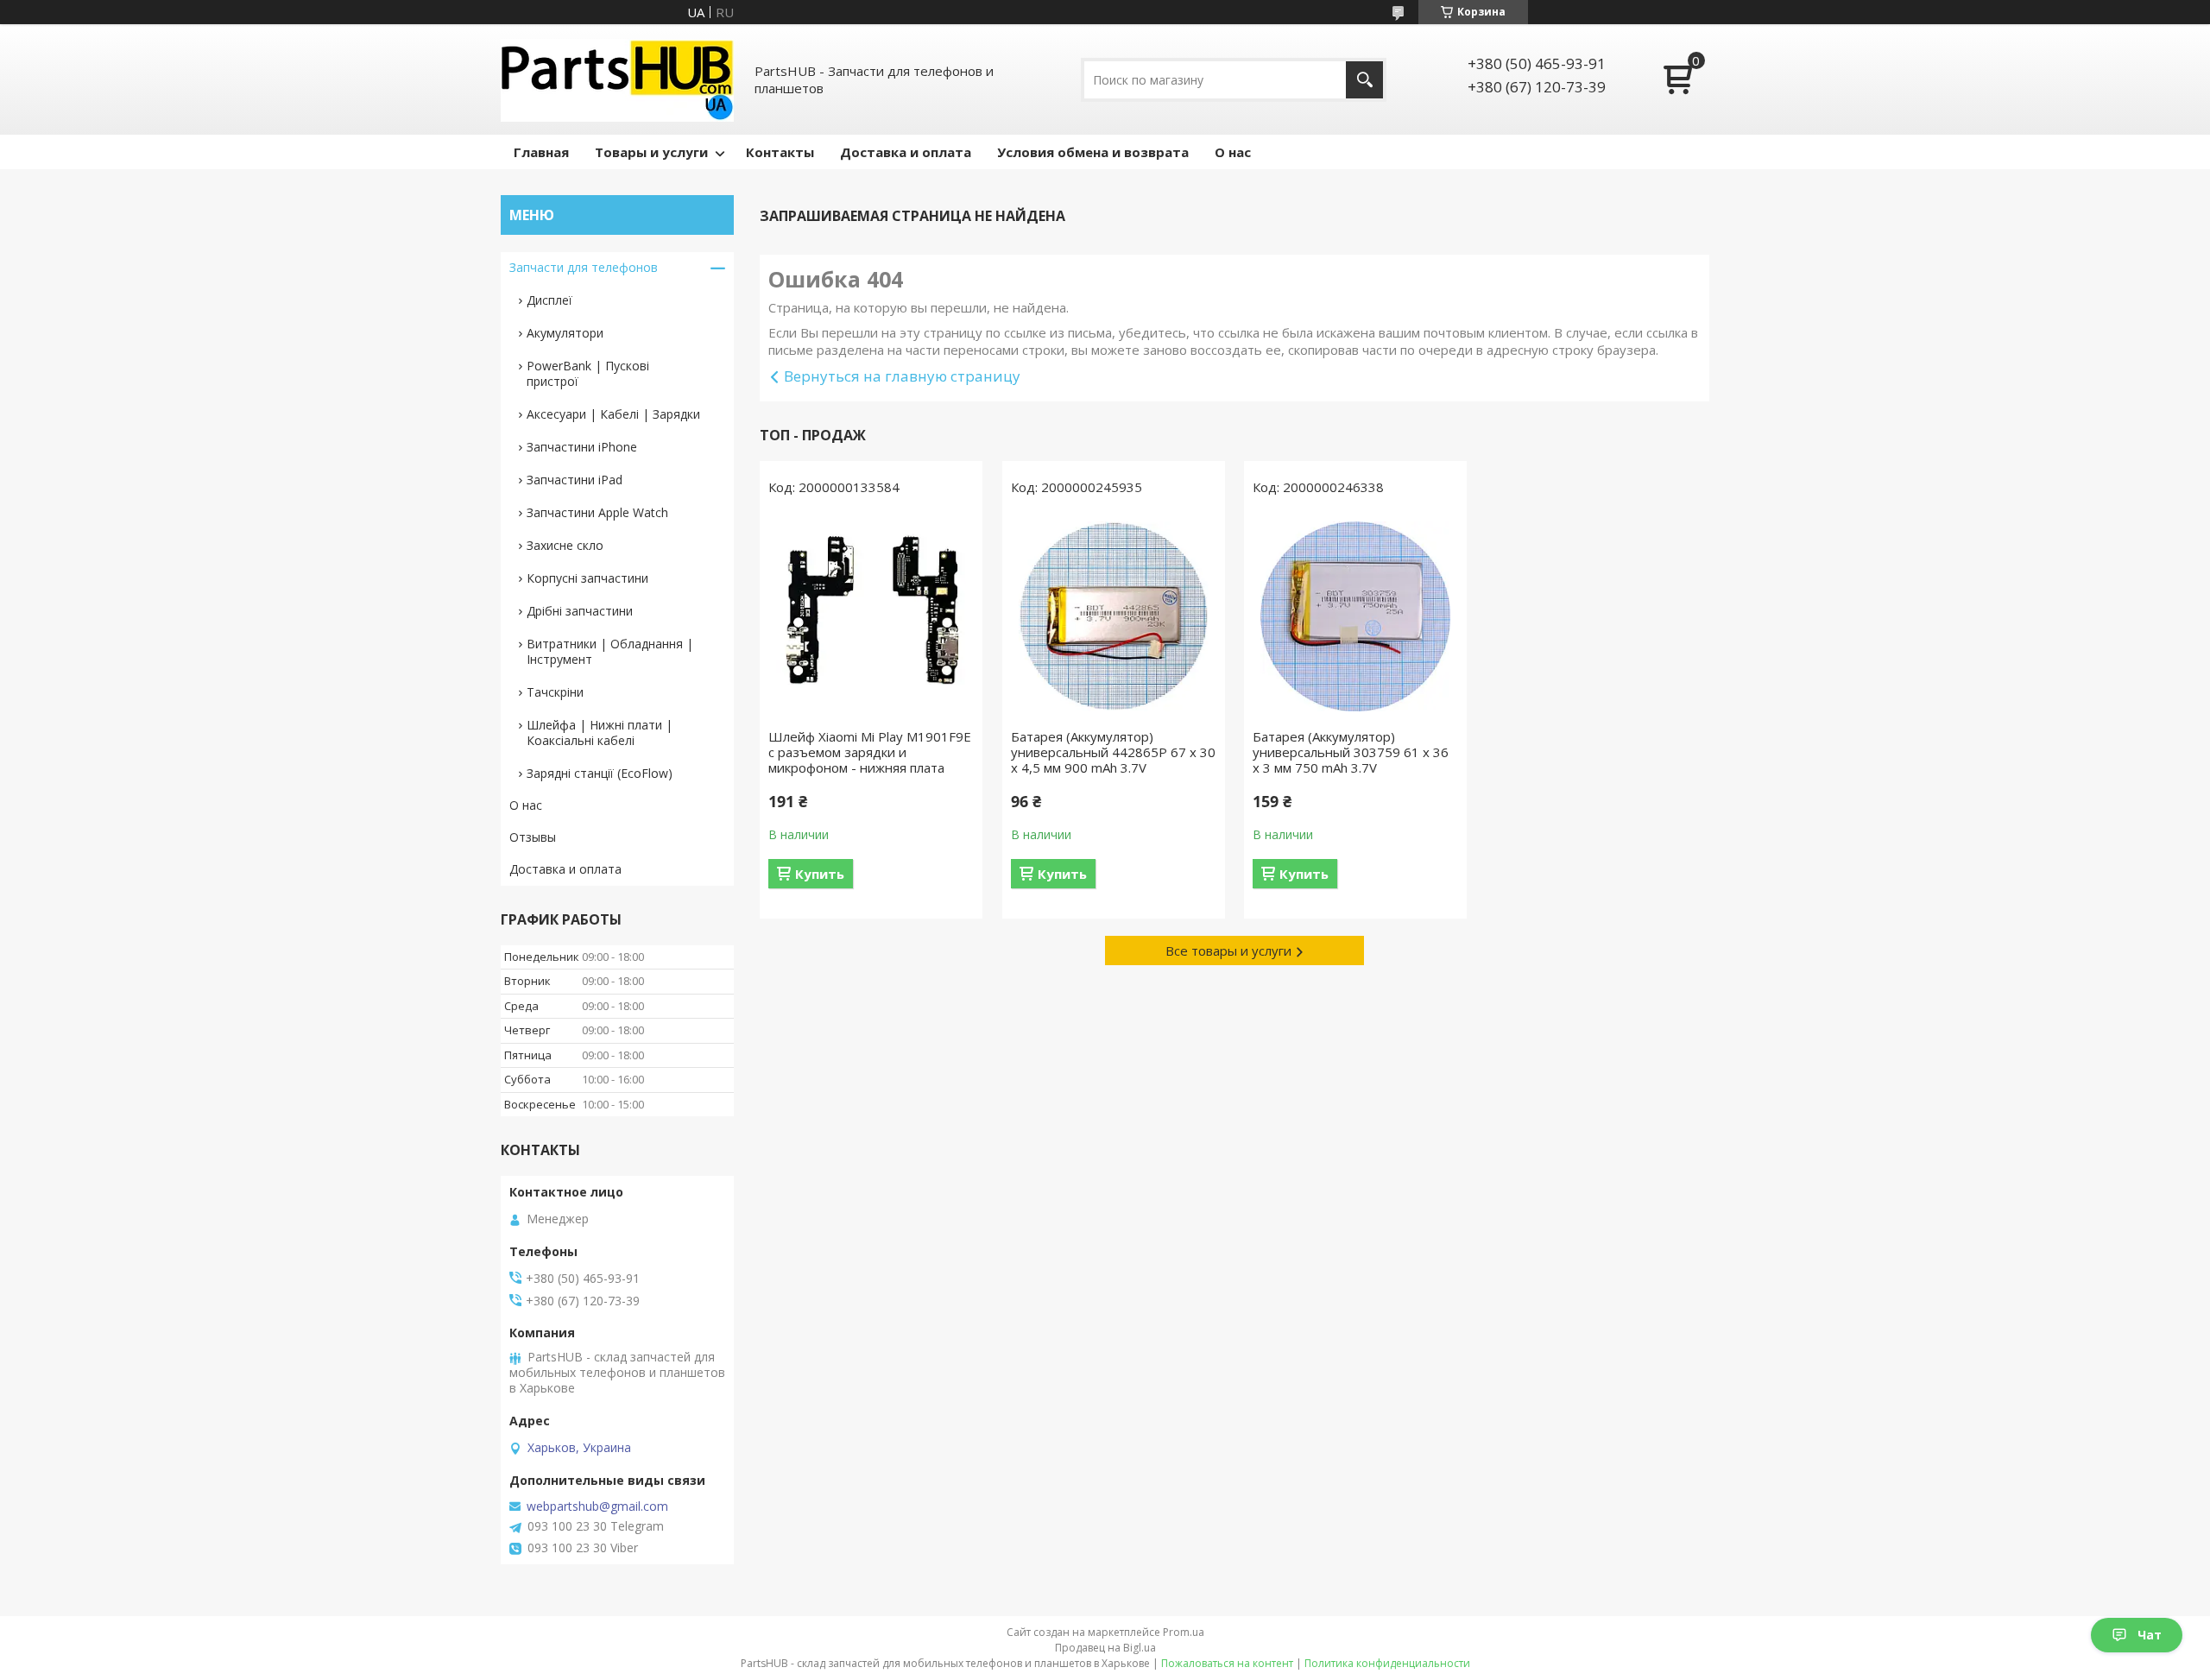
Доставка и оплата (906, 152)
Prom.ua (1184, 1632)
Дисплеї (549, 300)
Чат (2150, 1635)
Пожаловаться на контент (1227, 1663)
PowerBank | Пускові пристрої (588, 373)
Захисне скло (565, 545)
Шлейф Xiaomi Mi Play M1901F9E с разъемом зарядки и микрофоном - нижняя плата (870, 752)
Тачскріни (555, 692)
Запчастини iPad (575, 480)
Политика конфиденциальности (1387, 1663)
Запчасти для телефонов (584, 267)
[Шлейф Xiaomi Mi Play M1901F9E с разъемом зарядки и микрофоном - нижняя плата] (871, 616)
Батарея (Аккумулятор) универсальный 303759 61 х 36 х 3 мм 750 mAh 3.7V (1351, 752)
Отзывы (533, 837)
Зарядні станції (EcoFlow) (600, 773)
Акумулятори (565, 333)
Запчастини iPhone (582, 447)
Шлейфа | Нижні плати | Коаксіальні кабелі (600, 733)
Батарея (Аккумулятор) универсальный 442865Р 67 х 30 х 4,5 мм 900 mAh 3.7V (1113, 752)
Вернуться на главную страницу (902, 376)
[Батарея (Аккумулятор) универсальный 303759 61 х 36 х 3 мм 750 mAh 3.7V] (1355, 616)
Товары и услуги (651, 152)
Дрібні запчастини (580, 611)
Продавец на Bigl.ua (1105, 1648)
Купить (820, 874)
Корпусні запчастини (587, 578)
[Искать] (1364, 80)
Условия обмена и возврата (1093, 152)
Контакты (780, 152)
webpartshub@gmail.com (597, 1506)
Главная (541, 152)
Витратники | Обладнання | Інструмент (610, 651)
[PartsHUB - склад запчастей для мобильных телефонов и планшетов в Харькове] (617, 79)
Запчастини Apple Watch (597, 512)
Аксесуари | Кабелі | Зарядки (613, 414)
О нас (1233, 152)
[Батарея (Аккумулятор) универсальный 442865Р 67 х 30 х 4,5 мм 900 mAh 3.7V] (1114, 616)
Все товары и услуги (1228, 951)
